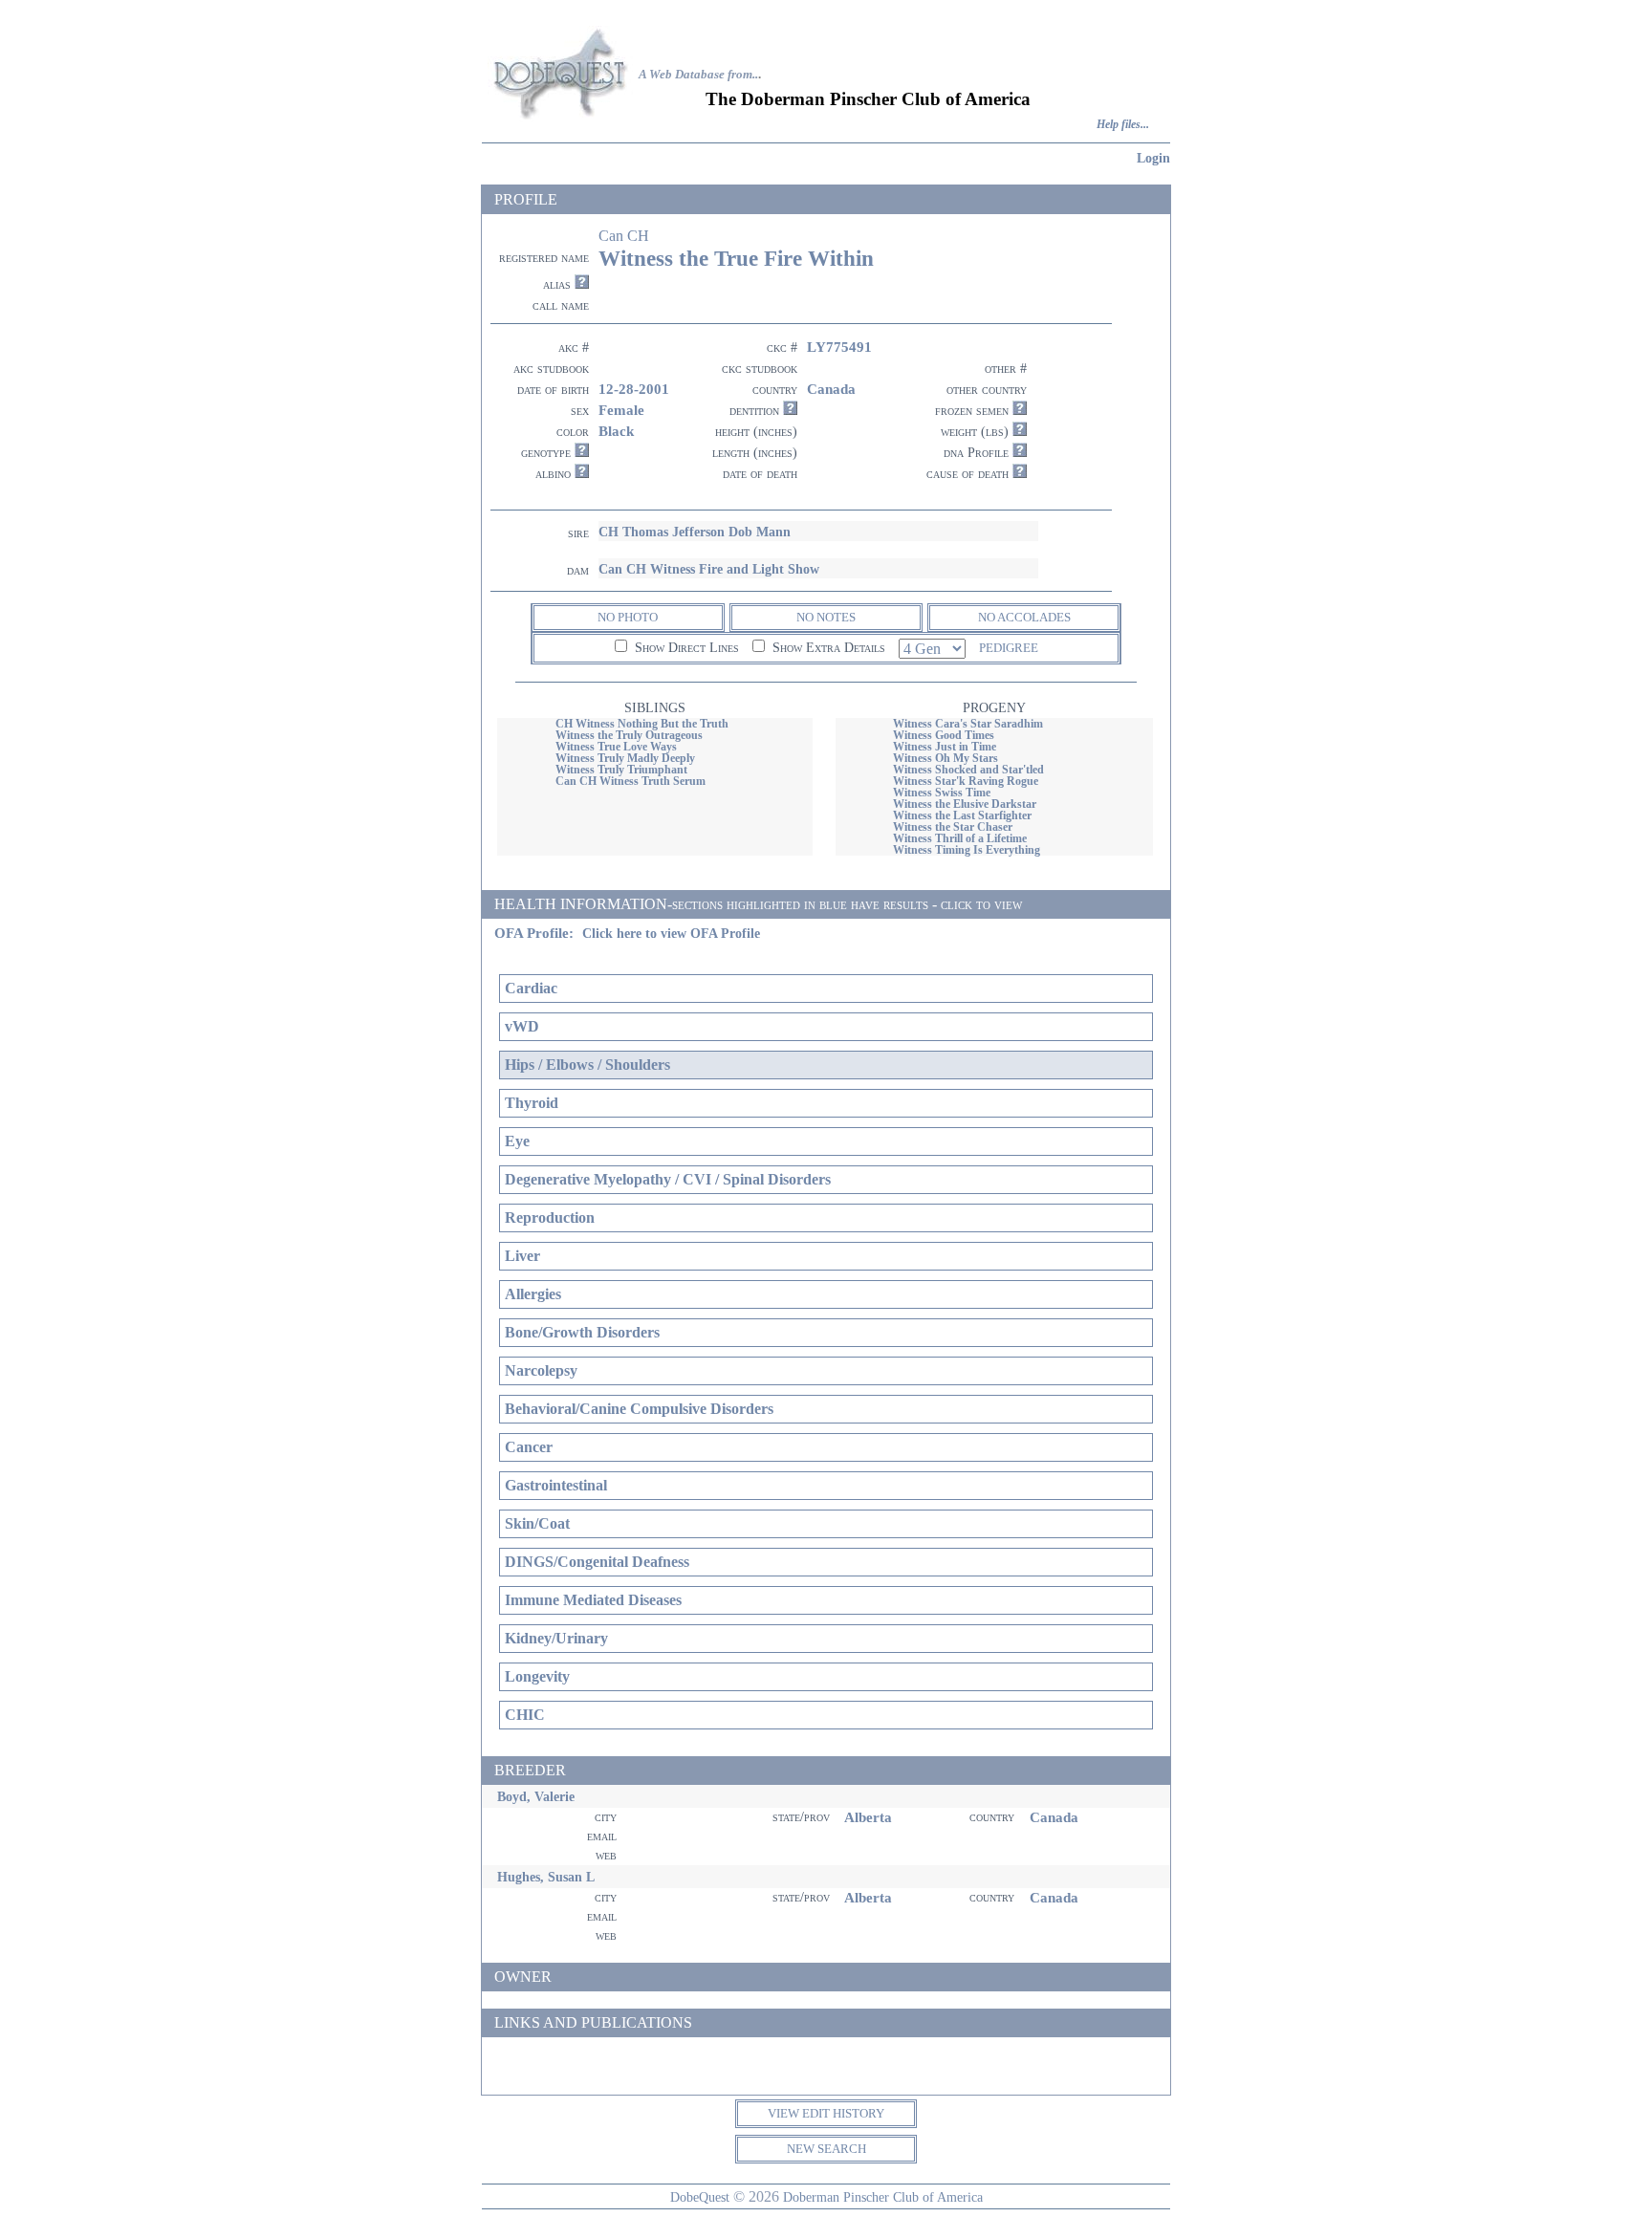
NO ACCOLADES (1024, 617)
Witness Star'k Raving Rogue (966, 781)
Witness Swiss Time (942, 793)
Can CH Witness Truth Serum (630, 781)
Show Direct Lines (685, 648)
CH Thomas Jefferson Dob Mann (695, 532)
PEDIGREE (1009, 648)
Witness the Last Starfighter (962, 815)
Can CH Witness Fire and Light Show (709, 569)
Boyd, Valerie (536, 1796)
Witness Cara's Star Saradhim (968, 724)
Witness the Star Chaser (953, 827)
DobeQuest (700, 2197)
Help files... (1123, 125)
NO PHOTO (628, 617)
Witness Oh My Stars (946, 758)
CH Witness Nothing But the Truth (642, 724)
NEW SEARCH (826, 2149)
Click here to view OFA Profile (671, 934)
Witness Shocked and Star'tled (968, 770)
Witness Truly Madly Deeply (625, 758)
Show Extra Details (827, 648)
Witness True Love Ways (616, 747)
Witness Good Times (944, 735)
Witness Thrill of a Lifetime (960, 838)
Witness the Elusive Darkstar (965, 804)
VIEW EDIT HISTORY (826, 2113)
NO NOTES (826, 617)
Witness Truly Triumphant (621, 770)
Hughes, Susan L (546, 1877)
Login (1153, 158)
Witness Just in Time (945, 747)
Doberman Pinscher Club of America (883, 2197)
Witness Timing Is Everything (967, 850)
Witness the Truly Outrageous (629, 735)
